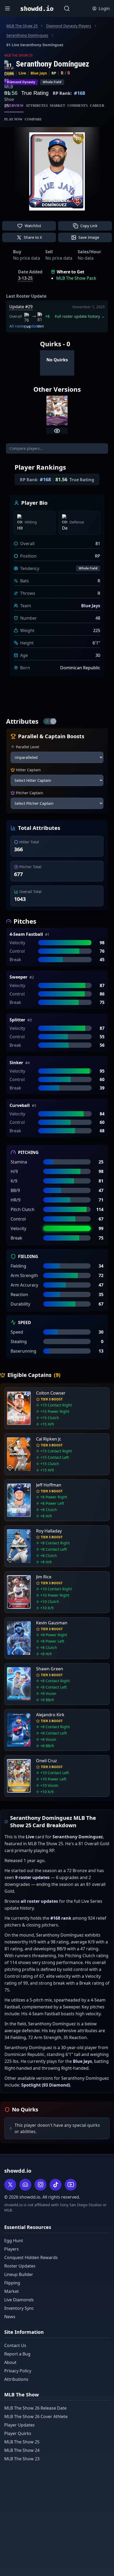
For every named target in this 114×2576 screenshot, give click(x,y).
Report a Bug (17, 2354)
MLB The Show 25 (22, 26)
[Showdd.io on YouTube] (71, 2185)
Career (97, 106)
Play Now (13, 119)
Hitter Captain (28, 770)
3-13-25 (25, 278)
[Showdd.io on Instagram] (40, 2185)
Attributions (16, 2379)
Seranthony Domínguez (27, 35)
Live (22, 73)
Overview (14, 106)
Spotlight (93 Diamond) (46, 2085)
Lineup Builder (19, 2274)
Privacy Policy (18, 2371)
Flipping (12, 2283)
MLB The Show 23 (22, 2459)
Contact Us (15, 2345)
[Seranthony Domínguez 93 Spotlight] (57, 411)
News (10, 2317)
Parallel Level (28, 747)
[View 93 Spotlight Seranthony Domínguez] (57, 431)
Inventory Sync (19, 2308)
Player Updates (19, 2425)
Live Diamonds (19, 2300)
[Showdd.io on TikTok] (56, 2185)
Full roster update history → (80, 316)
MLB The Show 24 (22, 2450)
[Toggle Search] (67, 8)
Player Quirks (18, 2433)
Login (104, 8)
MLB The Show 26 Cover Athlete (36, 2416)
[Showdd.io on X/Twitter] (10, 2185)
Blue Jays (39, 73)
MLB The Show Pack (76, 278)
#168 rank (61, 1918)
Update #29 (21, 307)
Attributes (37, 106)
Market (58, 106)
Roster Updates (20, 2266)
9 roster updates (32, 1877)
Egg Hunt (14, 2241)
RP (54, 73)
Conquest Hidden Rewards (31, 2257)
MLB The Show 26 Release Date (35, 2408)
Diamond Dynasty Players (69, 26)
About (10, 2362)
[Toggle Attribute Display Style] (50, 721)
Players (12, 2249)
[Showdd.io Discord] (25, 2185)
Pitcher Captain (30, 793)
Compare (33, 119)
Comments (78, 106)
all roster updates (39, 1901)
